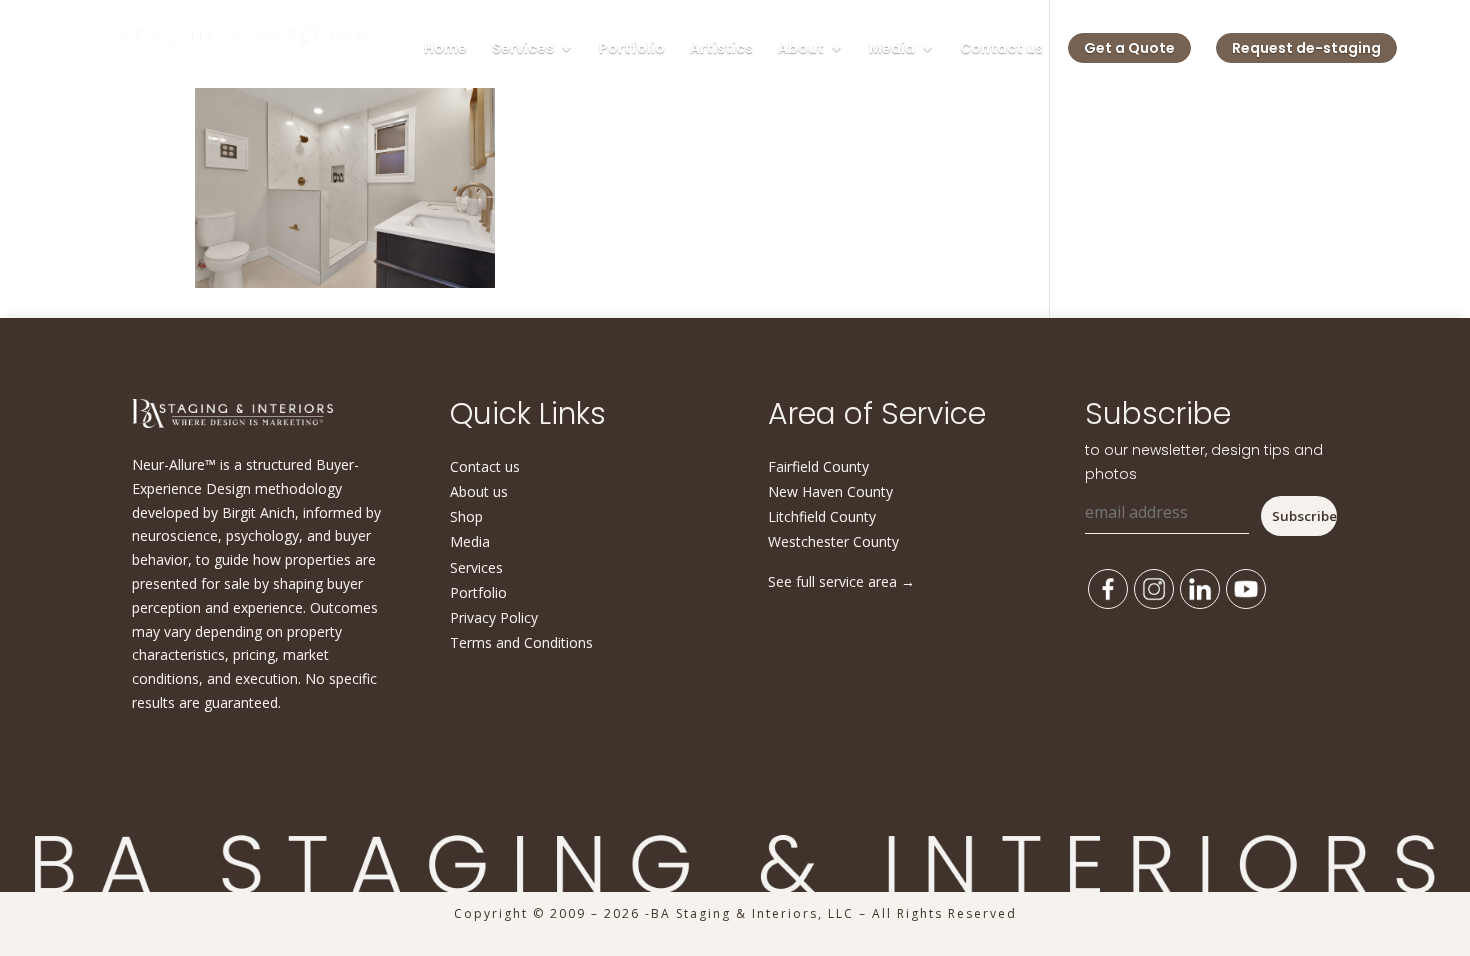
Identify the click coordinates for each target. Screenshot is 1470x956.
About (801, 49)
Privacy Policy (494, 617)
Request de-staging (1306, 48)
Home (445, 49)
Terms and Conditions (521, 642)
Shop (466, 516)
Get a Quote (1129, 48)
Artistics (721, 49)
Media (892, 49)
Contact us (1001, 49)
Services (523, 49)
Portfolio (632, 49)
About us (479, 491)
